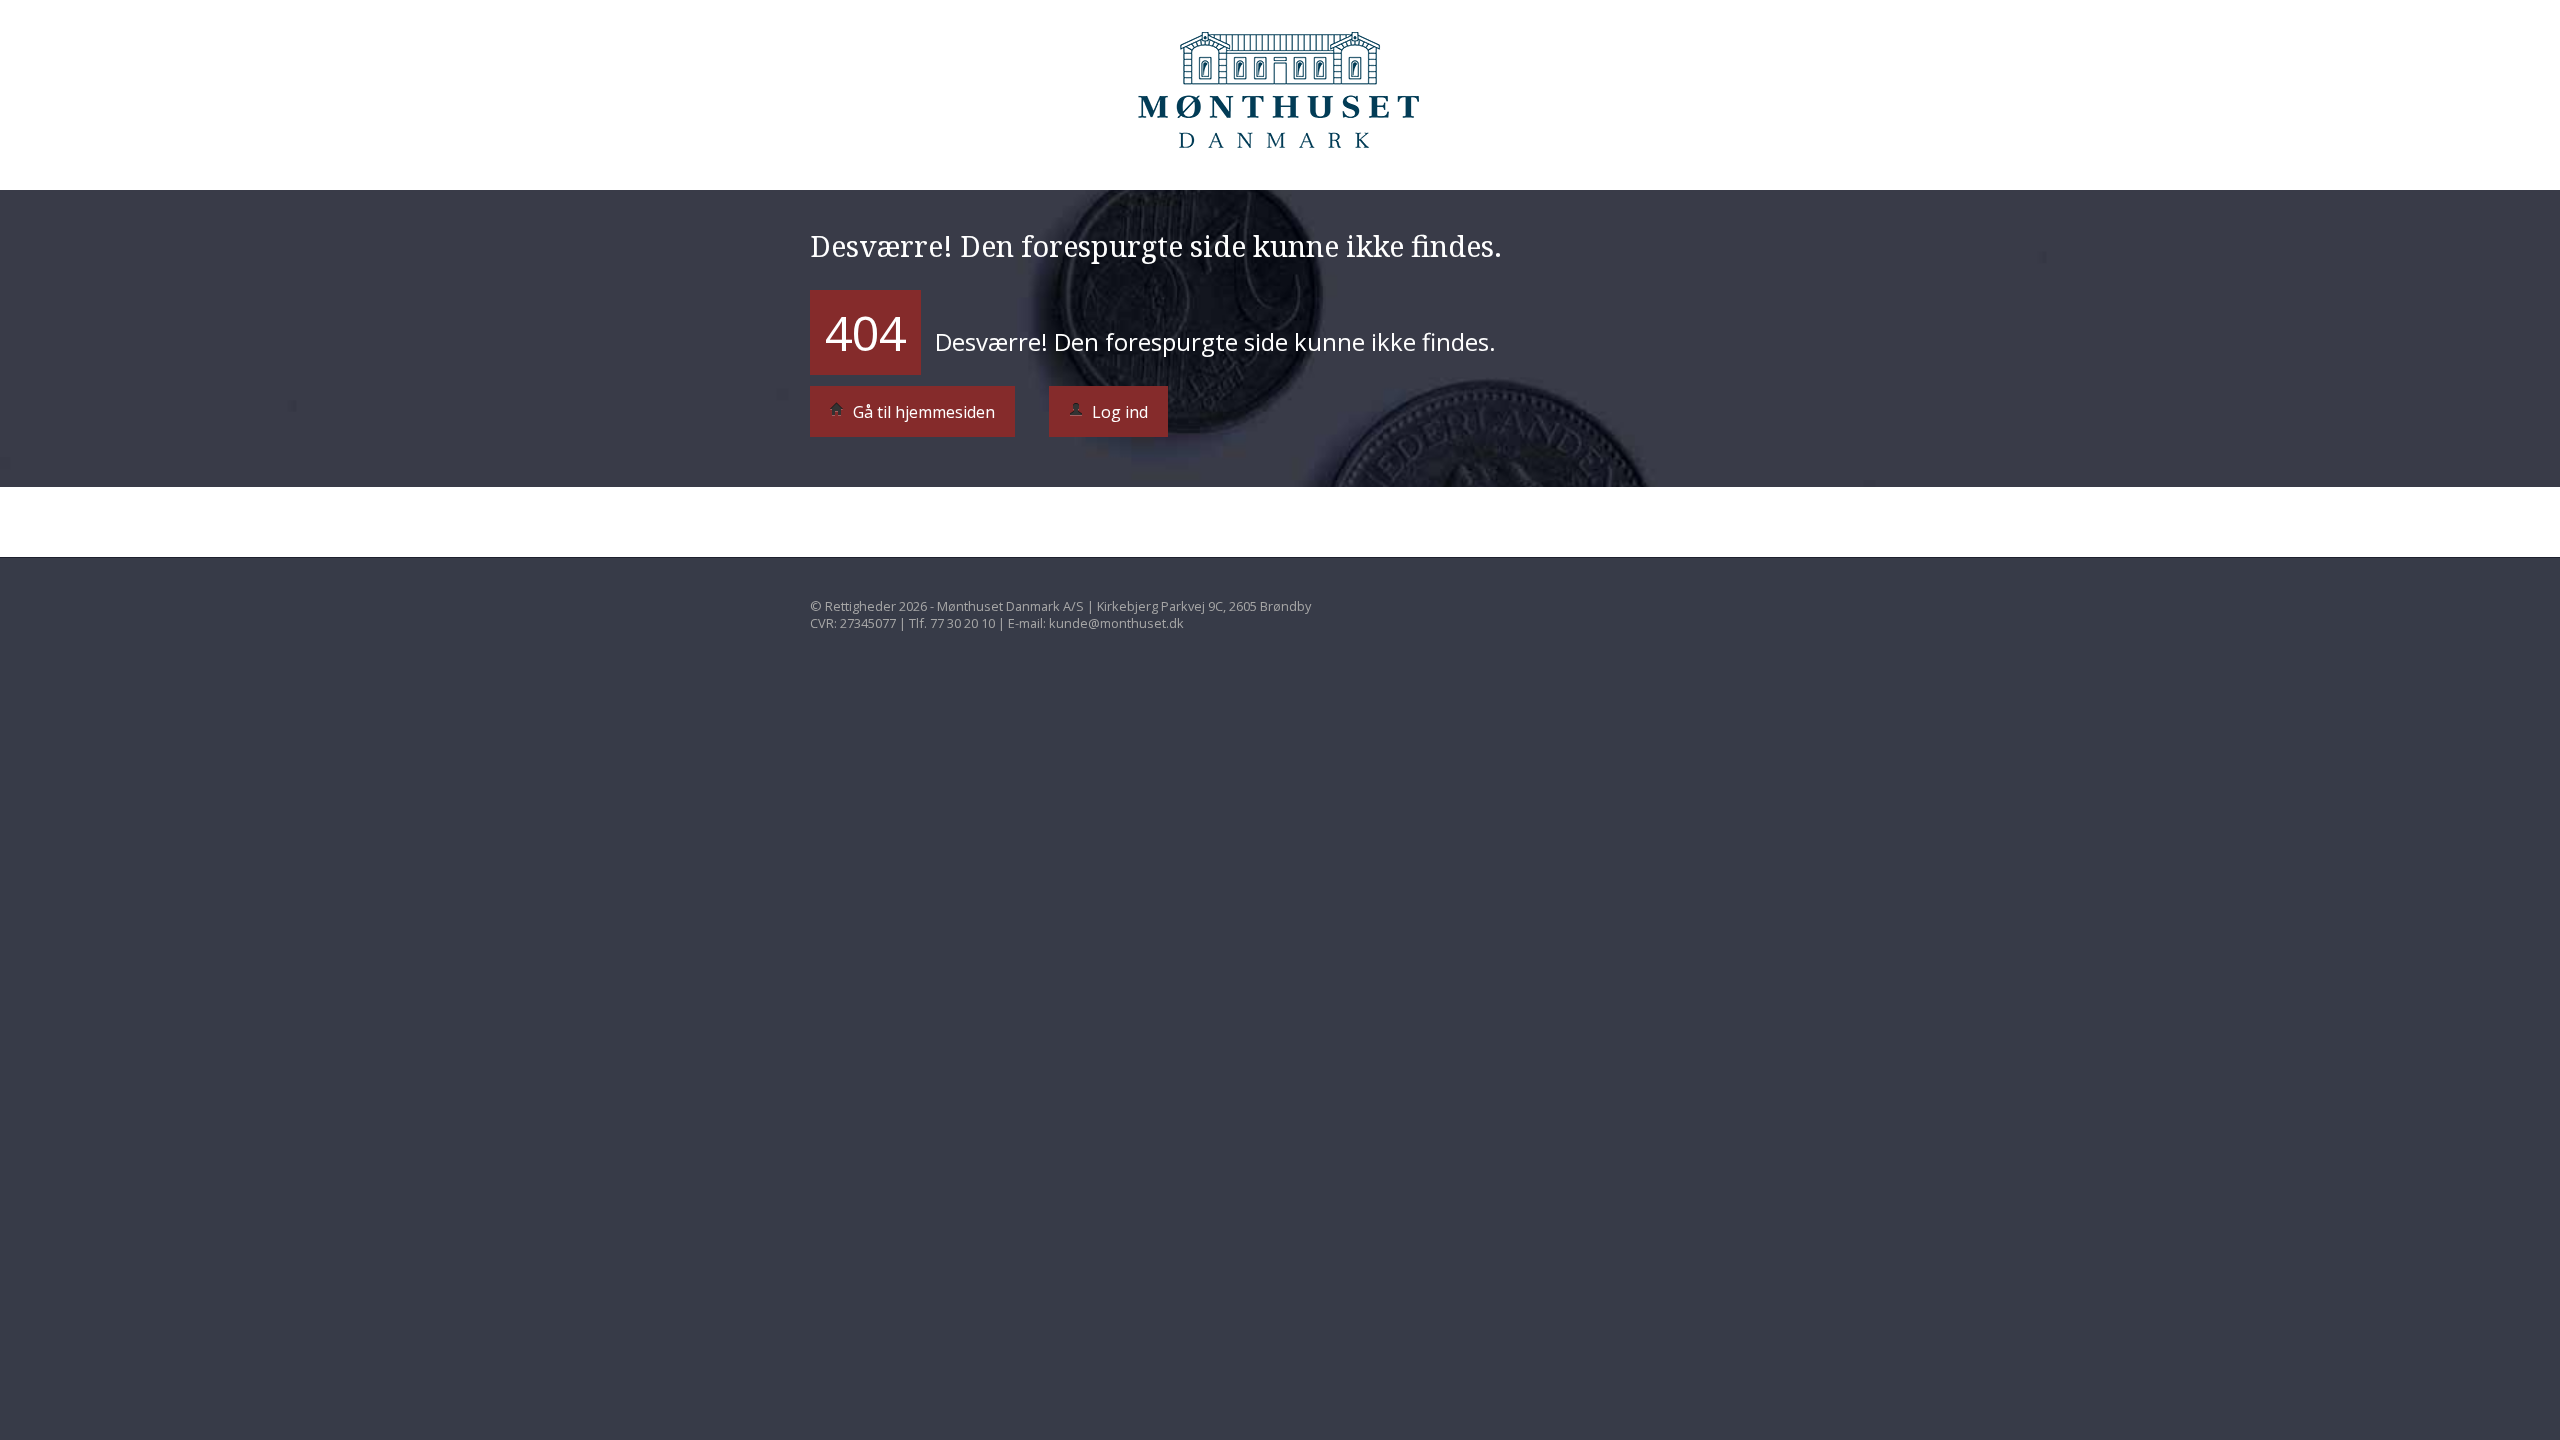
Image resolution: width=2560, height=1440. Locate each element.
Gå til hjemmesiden (922, 412)
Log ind (1118, 412)
